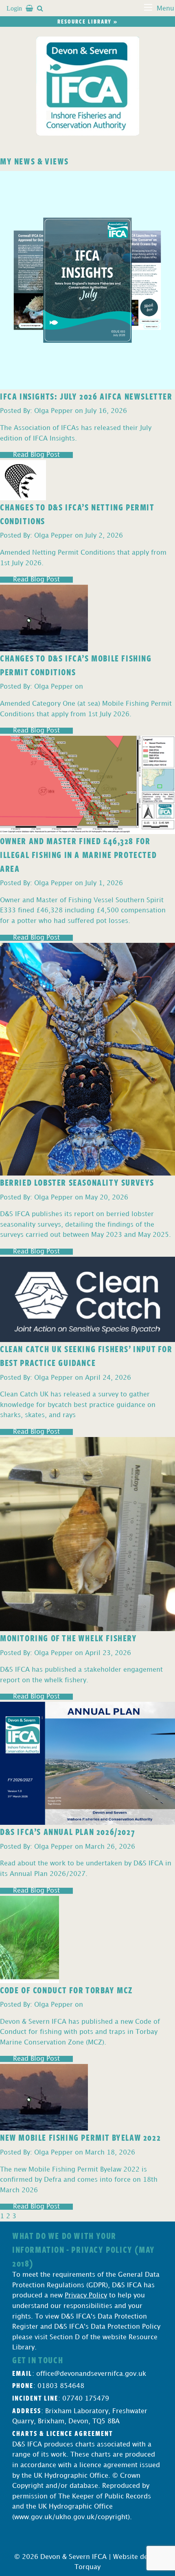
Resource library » (87, 21)
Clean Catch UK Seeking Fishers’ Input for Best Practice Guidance (86, 1355)
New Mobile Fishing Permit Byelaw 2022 (80, 2137)
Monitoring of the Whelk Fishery (69, 1638)
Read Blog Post (36, 455)
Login (14, 8)
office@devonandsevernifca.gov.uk (91, 2374)
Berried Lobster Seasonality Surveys (77, 1182)
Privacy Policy (86, 2296)
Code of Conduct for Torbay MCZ (66, 1990)
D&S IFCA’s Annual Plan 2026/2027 (68, 1831)
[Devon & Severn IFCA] (88, 86)
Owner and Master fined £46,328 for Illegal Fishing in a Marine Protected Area (78, 854)
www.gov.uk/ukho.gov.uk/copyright (71, 2517)
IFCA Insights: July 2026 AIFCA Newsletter (86, 396)
